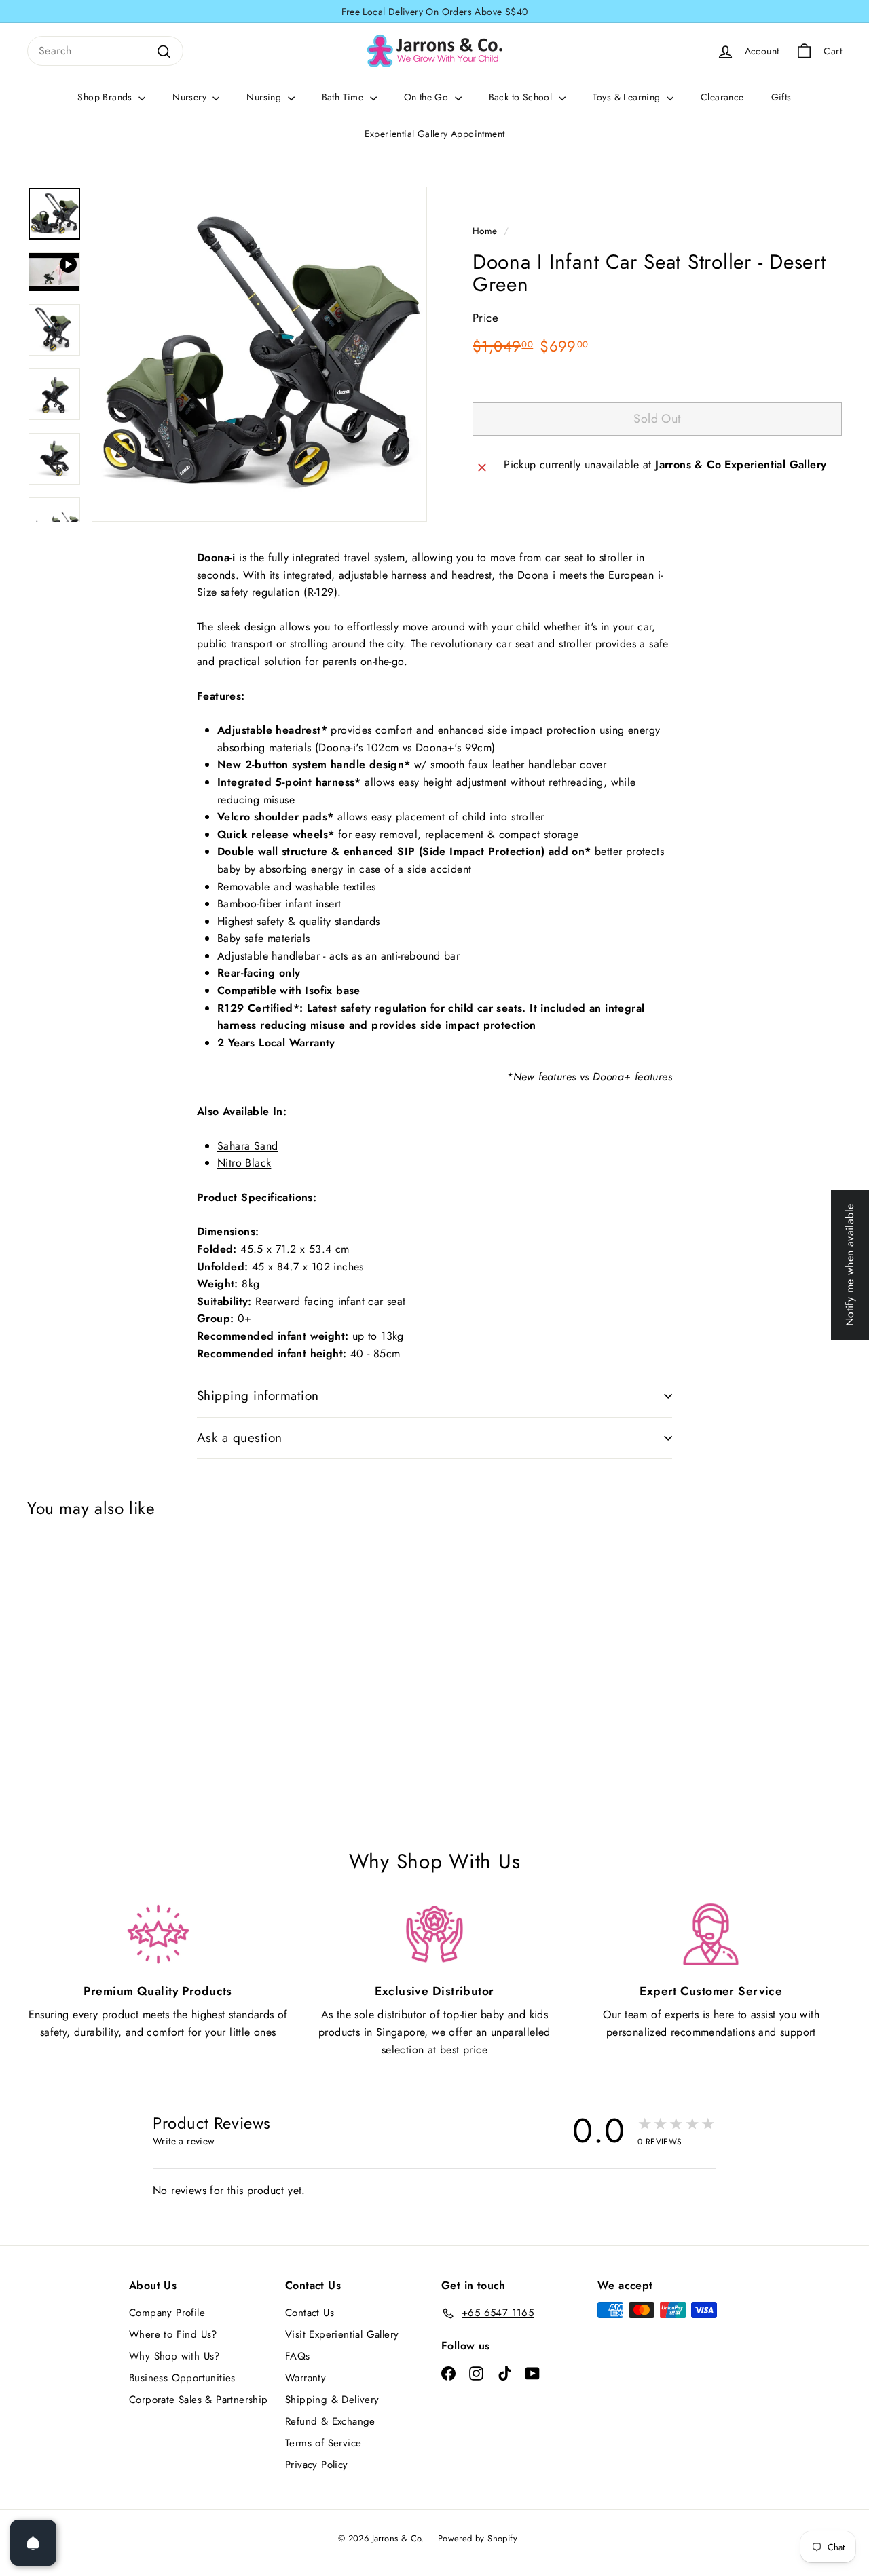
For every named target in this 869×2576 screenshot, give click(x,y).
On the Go (428, 97)
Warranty (306, 2378)
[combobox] (105, 51)
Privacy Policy (317, 2465)
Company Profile (167, 2313)
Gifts (781, 97)
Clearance (722, 97)
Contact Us (310, 2313)
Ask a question (240, 1438)
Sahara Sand (247, 1146)
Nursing (265, 97)
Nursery (191, 97)
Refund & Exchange (330, 2421)
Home (485, 231)
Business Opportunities (182, 2378)
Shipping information (258, 1396)
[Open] (33, 2543)
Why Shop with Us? (174, 2356)
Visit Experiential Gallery (342, 2334)
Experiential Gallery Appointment (435, 134)
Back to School (522, 97)
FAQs (298, 2356)
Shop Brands (106, 97)
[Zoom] (259, 354)
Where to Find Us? (173, 2334)
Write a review (184, 2141)
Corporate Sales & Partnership (199, 2400)
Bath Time (344, 97)
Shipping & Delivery (332, 2400)
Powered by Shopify (478, 2538)
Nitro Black (244, 1163)
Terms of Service (323, 2443)
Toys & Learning (628, 97)
